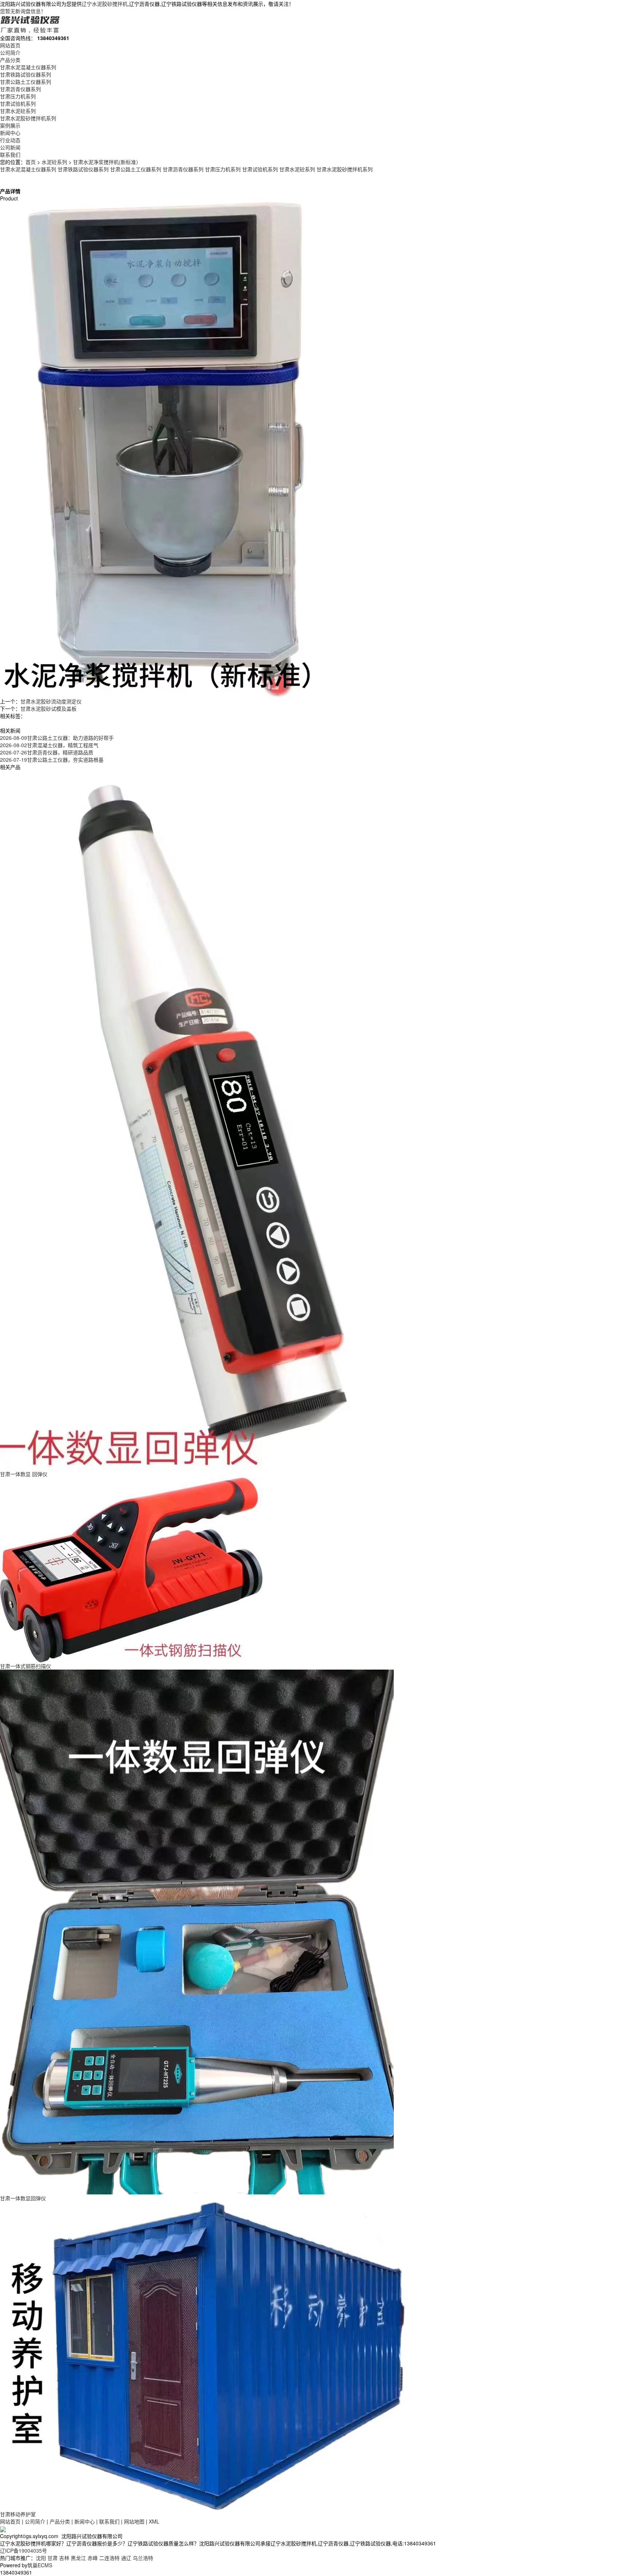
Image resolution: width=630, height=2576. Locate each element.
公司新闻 (10, 147)
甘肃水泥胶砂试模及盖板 (48, 709)
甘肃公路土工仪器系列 (26, 82)
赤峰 (93, 2558)
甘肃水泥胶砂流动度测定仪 (51, 701)
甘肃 (52, 2558)
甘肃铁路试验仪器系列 (26, 74)
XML (154, 2521)
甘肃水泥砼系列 (18, 111)
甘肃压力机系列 (18, 96)
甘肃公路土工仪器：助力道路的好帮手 (57, 738)
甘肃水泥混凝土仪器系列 (28, 67)
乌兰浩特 (143, 2558)
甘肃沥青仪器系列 (20, 89)
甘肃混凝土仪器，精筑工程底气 (49, 745)
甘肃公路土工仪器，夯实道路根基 (52, 760)
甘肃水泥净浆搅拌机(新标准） (107, 162)
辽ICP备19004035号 (24, 2550)
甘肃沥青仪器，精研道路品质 (47, 752)
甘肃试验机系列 (18, 104)
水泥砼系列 (54, 162)
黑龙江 (78, 2558)
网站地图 (134, 2521)
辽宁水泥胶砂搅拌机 (105, 4)
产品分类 (10, 60)
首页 (31, 162)
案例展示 (10, 125)
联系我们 (10, 155)
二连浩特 (109, 2558)
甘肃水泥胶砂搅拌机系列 (28, 118)
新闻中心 (10, 133)
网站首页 (10, 45)
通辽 (126, 2558)
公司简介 (10, 52)
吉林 (64, 2558)
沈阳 (41, 2558)
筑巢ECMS (40, 2565)
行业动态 (10, 140)
